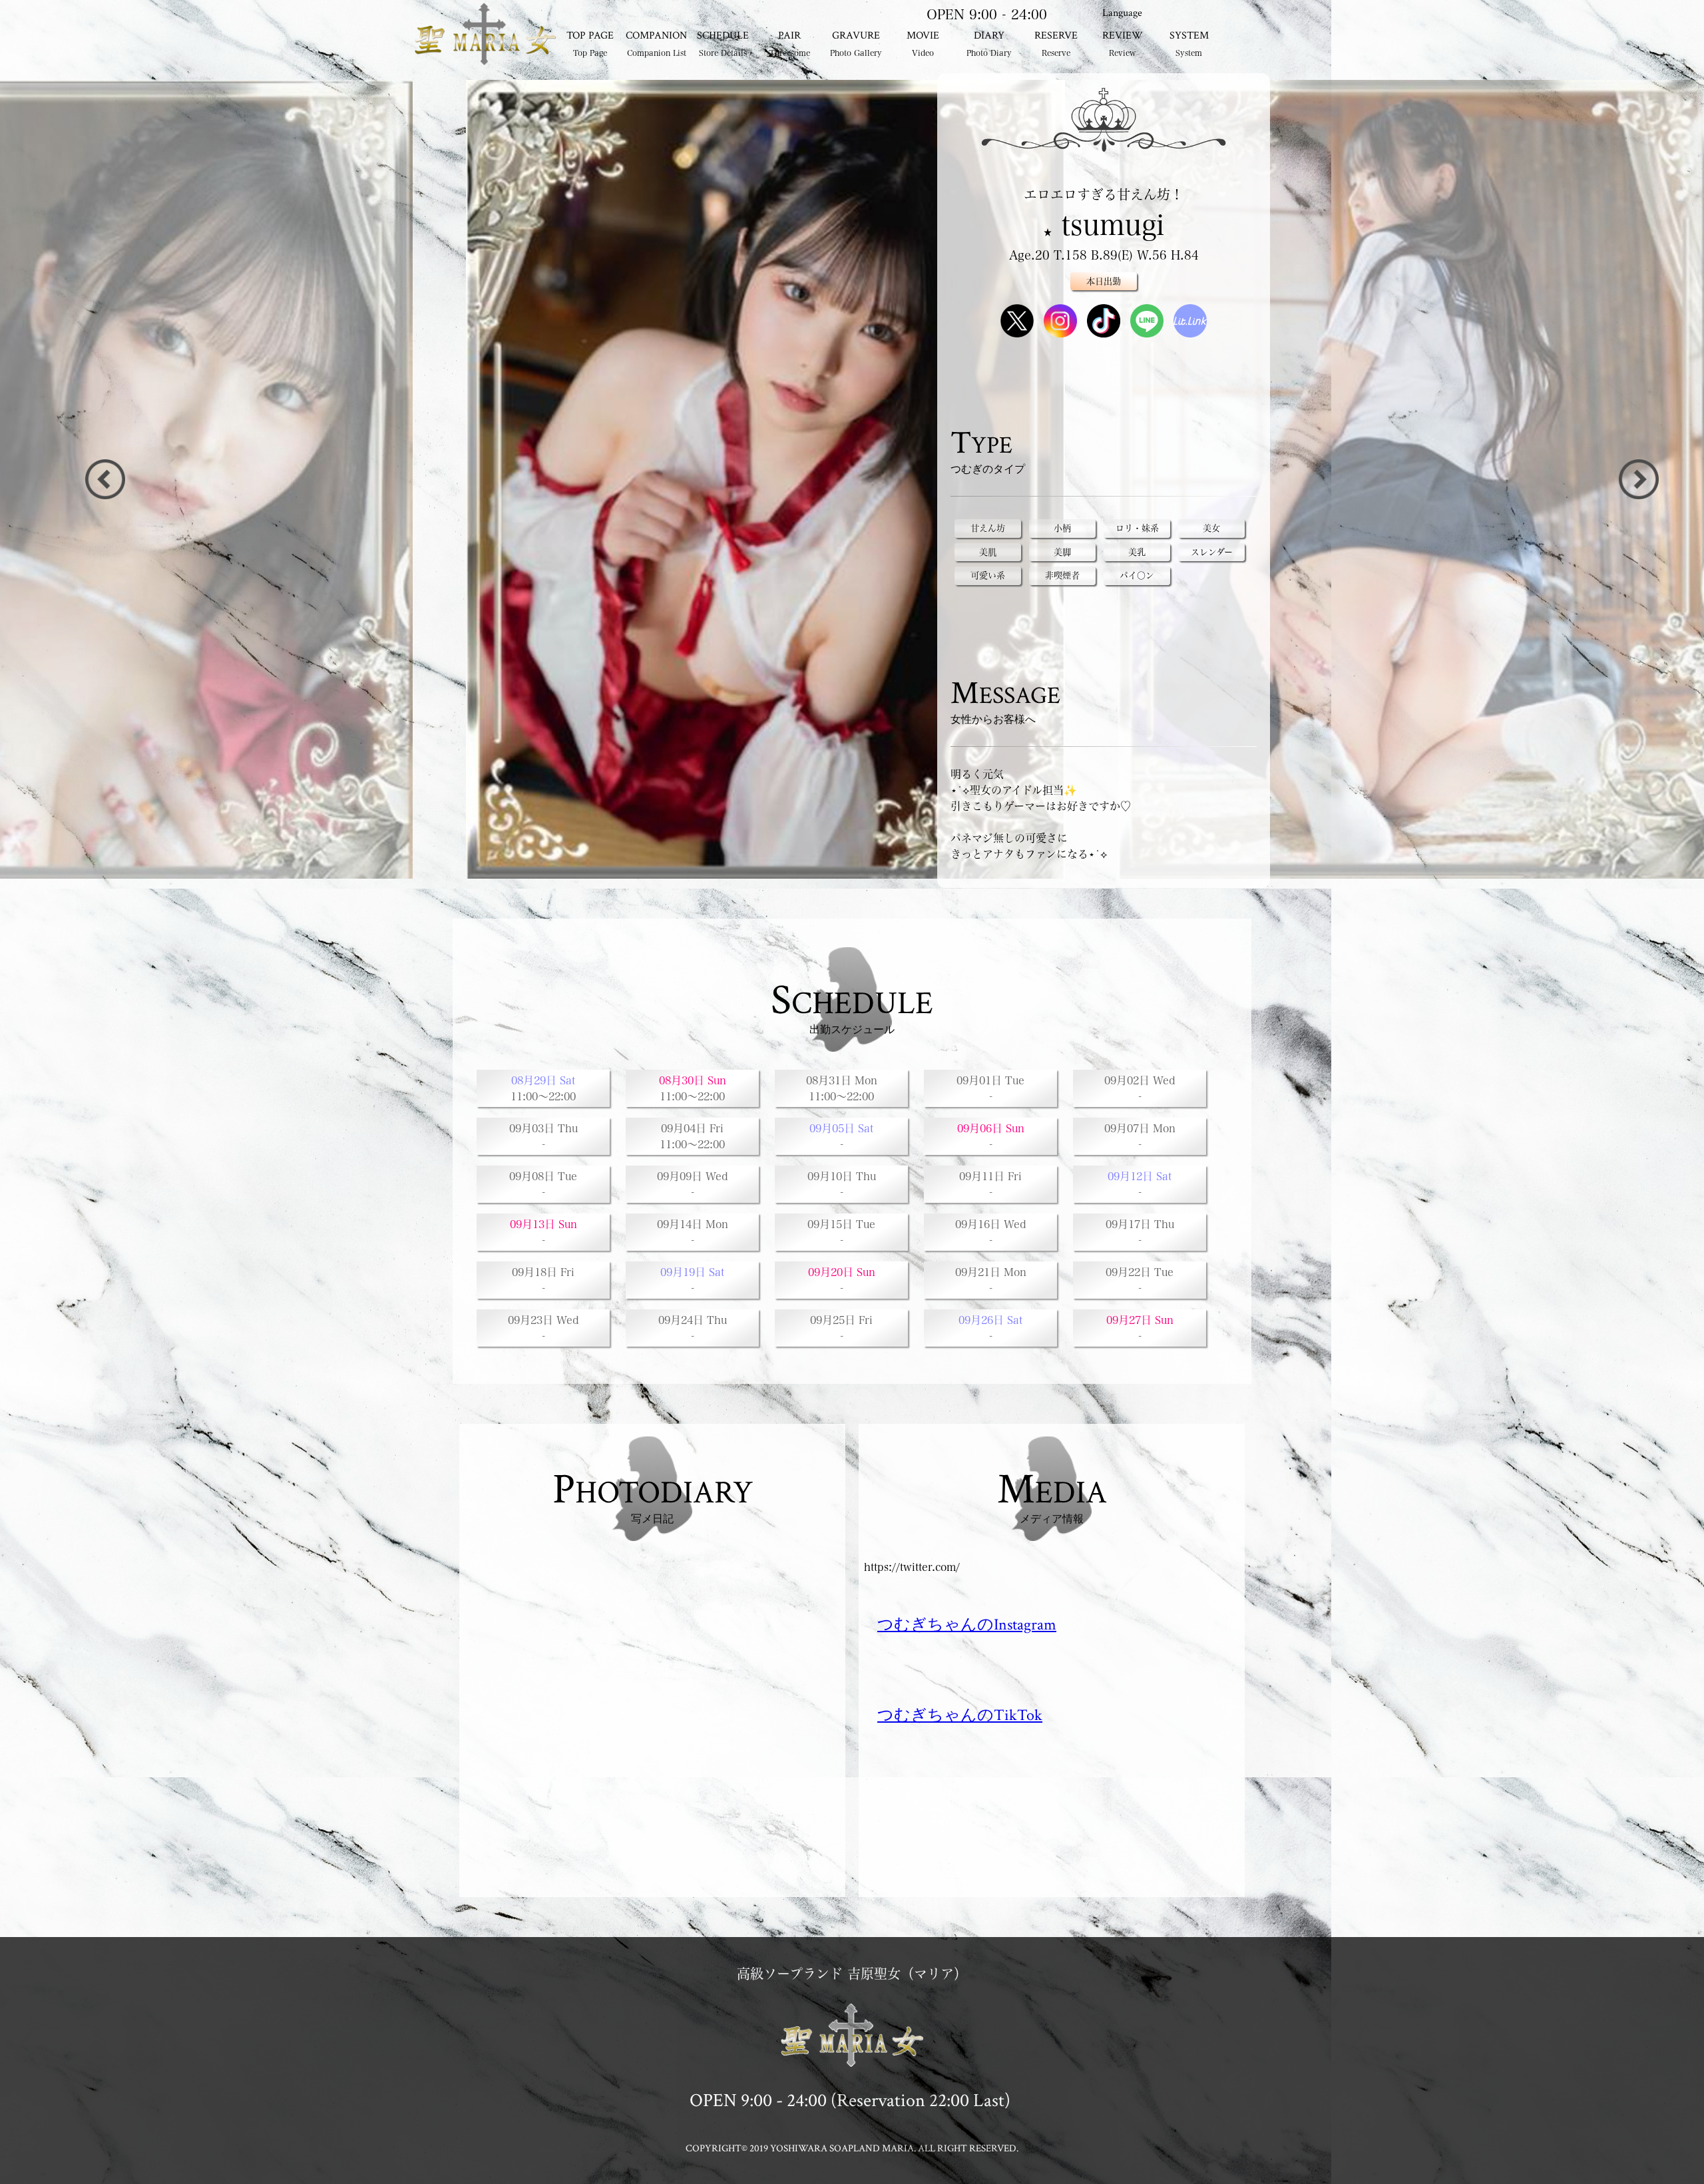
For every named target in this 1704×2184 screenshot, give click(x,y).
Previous (1639, 479)
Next (105, 479)
